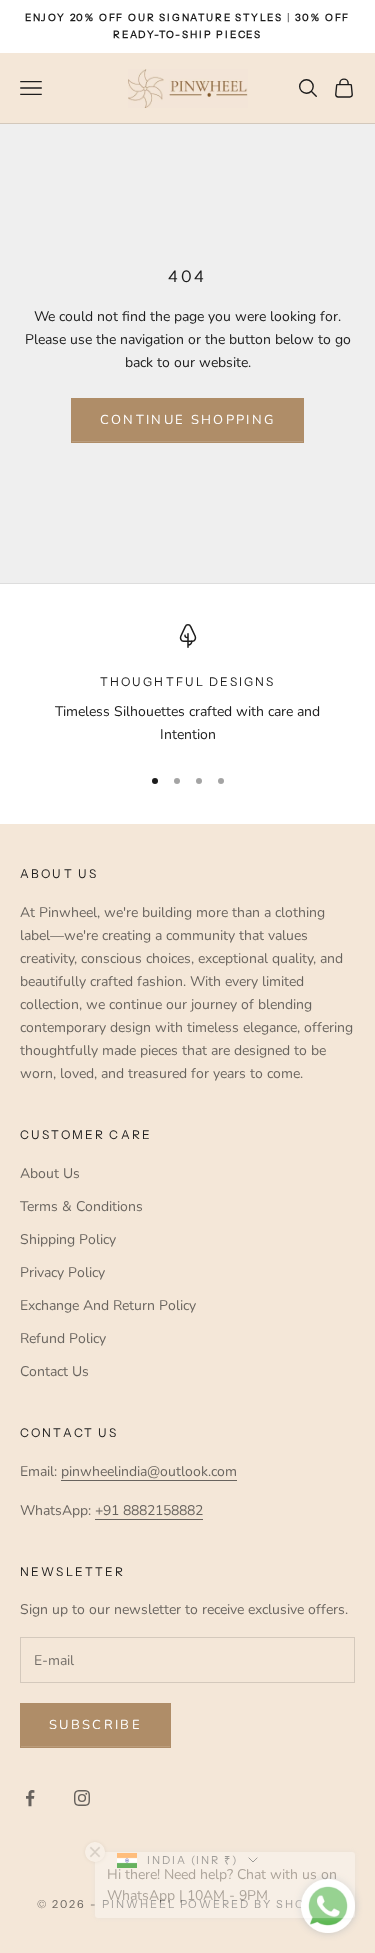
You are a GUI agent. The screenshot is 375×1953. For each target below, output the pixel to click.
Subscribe (95, 1725)
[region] (187, 685)
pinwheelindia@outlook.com (149, 1471)
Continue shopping (188, 420)
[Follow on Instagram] (82, 1798)
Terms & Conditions (81, 1206)
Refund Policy (63, 1338)
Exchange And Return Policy (108, 1305)
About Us (50, 1173)
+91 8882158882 (149, 1510)
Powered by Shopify (259, 1904)
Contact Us (54, 1371)
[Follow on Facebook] (30, 1798)
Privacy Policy (62, 1272)
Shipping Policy (68, 1239)
